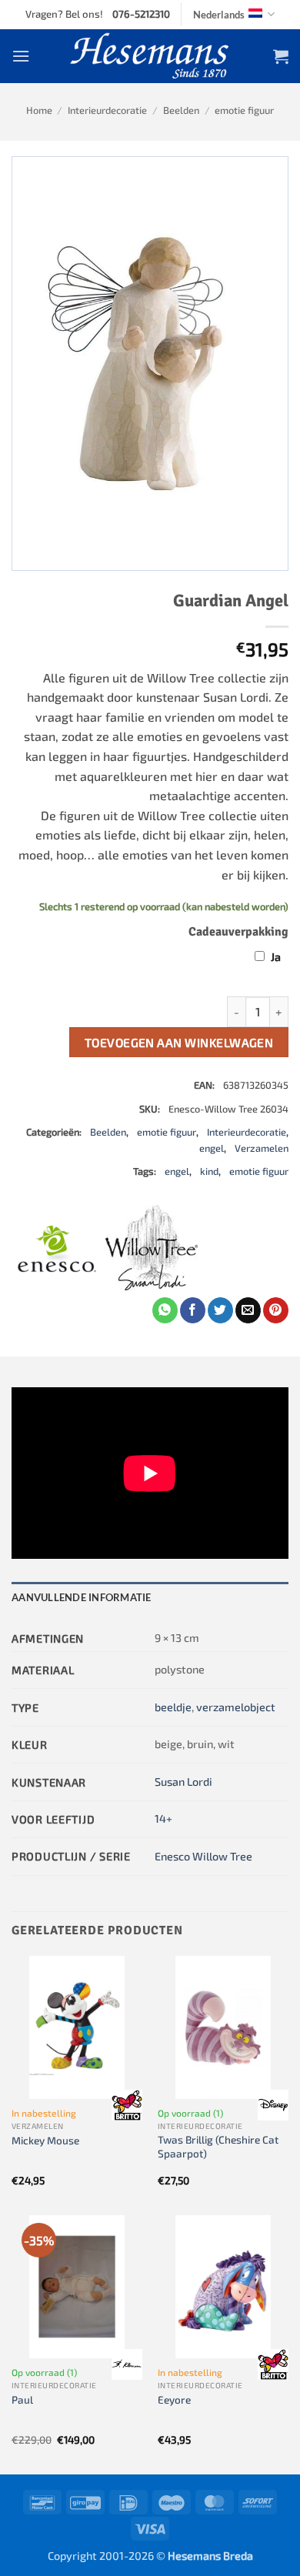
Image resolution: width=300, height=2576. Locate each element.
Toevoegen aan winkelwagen (179, 1042)
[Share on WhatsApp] (165, 1310)
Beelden (181, 110)
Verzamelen (262, 1148)
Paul (22, 2399)
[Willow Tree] (152, 1251)
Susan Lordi (183, 1782)
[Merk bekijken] (127, 2105)
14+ (163, 1819)
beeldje (173, 1707)
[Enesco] (58, 1251)
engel (212, 1148)
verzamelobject (236, 1707)
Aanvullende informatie (82, 1597)
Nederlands (219, 15)
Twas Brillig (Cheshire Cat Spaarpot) (218, 2146)
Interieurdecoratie (107, 110)
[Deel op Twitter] (220, 1310)
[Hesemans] (150, 56)
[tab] (150, 1597)
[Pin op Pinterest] (276, 1310)
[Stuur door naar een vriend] (248, 1310)
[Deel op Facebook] (193, 1310)
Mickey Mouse (45, 2140)
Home (39, 110)
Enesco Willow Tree (203, 1856)
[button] (21, 56)
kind (209, 1171)
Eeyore (174, 2399)
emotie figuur (244, 110)
